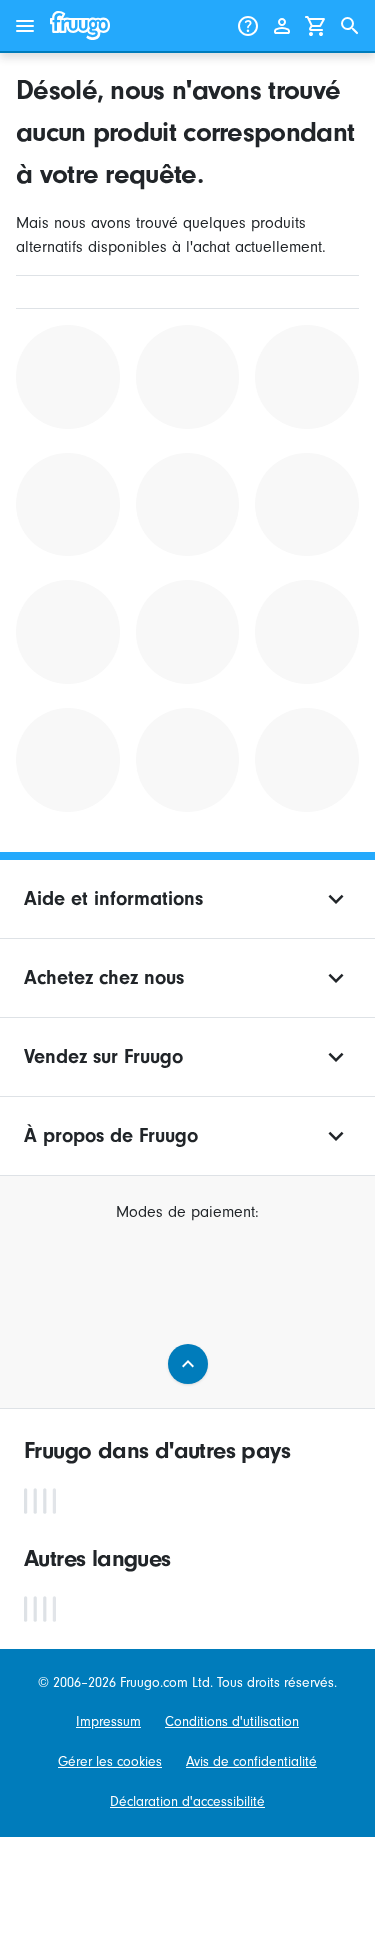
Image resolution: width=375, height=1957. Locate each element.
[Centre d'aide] (248, 26)
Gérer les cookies (110, 1761)
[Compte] (282, 26)
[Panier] (316, 26)
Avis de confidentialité (251, 1761)
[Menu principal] (25, 26)
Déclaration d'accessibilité (187, 1801)
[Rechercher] (350, 26)
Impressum (108, 1721)
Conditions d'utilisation (232, 1721)
